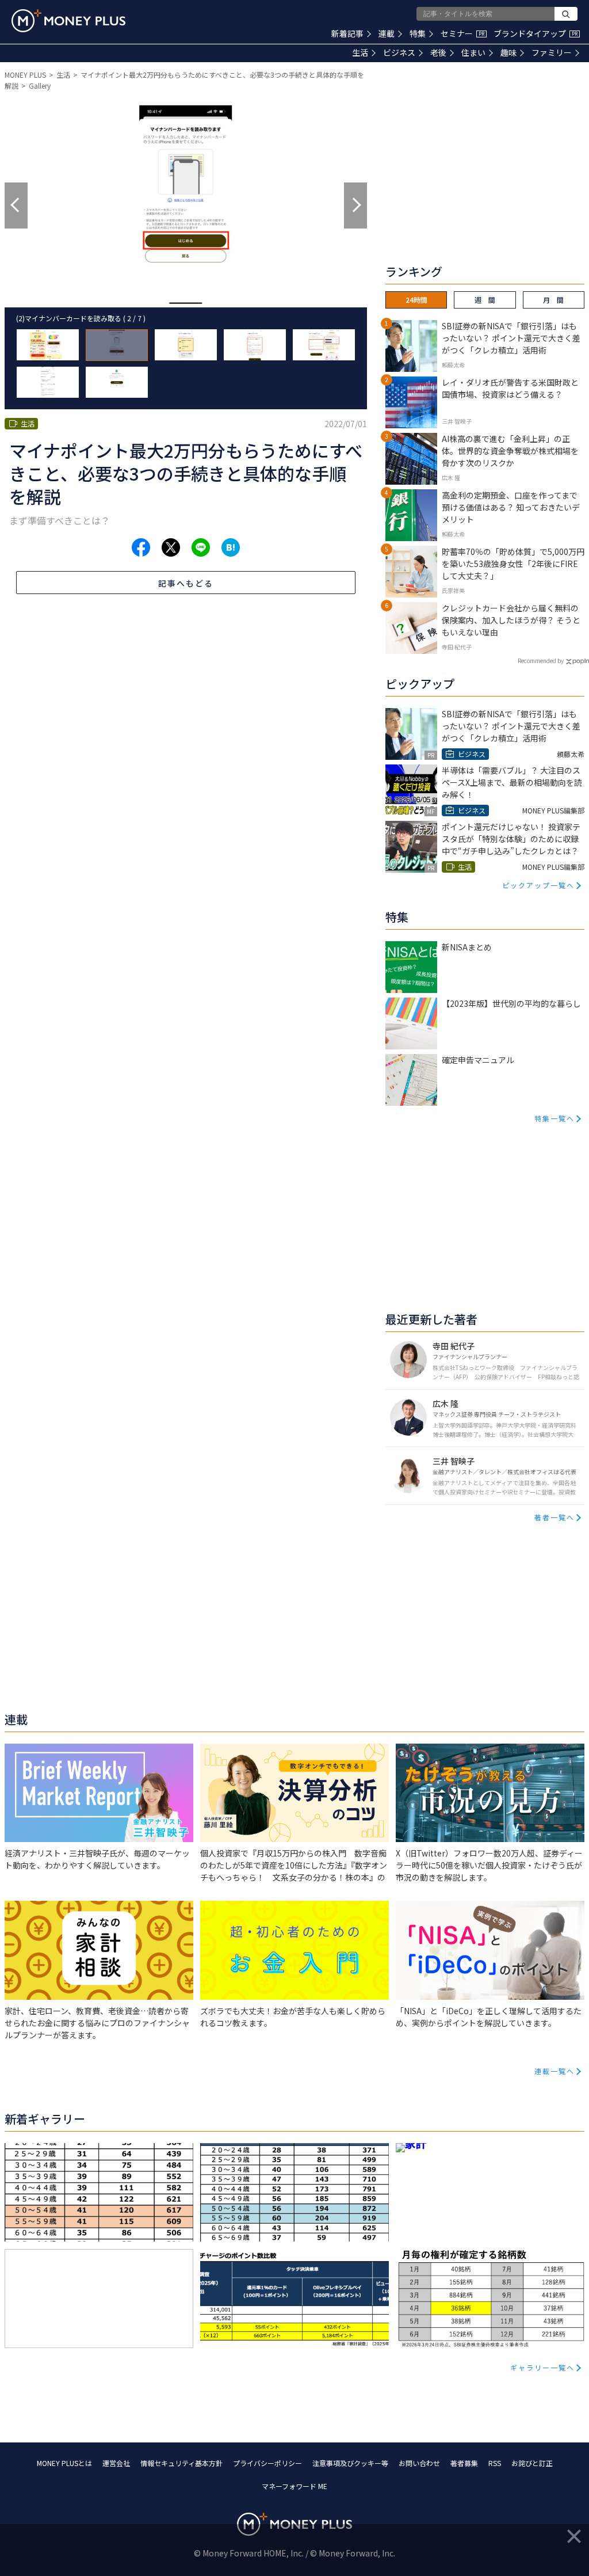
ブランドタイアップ (536, 33)
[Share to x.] (171, 547)
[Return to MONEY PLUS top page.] (68, 21)
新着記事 (347, 33)
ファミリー (552, 52)
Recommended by (541, 661)
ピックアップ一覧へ (538, 885)
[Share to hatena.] (231, 547)
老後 (438, 52)
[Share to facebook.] (141, 547)
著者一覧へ (554, 1517)
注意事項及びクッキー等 (350, 2463)
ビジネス (399, 52)
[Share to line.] (201, 547)
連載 (387, 33)
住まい (473, 52)
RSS (495, 2463)
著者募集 (464, 2463)
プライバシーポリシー (267, 2463)
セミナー (462, 33)
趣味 (508, 52)
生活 (360, 52)
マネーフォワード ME (294, 2486)
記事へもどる (186, 583)
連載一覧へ (554, 2071)
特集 (418, 33)
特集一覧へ (554, 1118)
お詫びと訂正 (532, 2463)
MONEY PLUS (25, 75)
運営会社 (116, 2463)
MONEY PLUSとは (64, 2463)
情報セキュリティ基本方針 (181, 2463)
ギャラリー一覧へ (542, 2367)
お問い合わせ (419, 2463)
